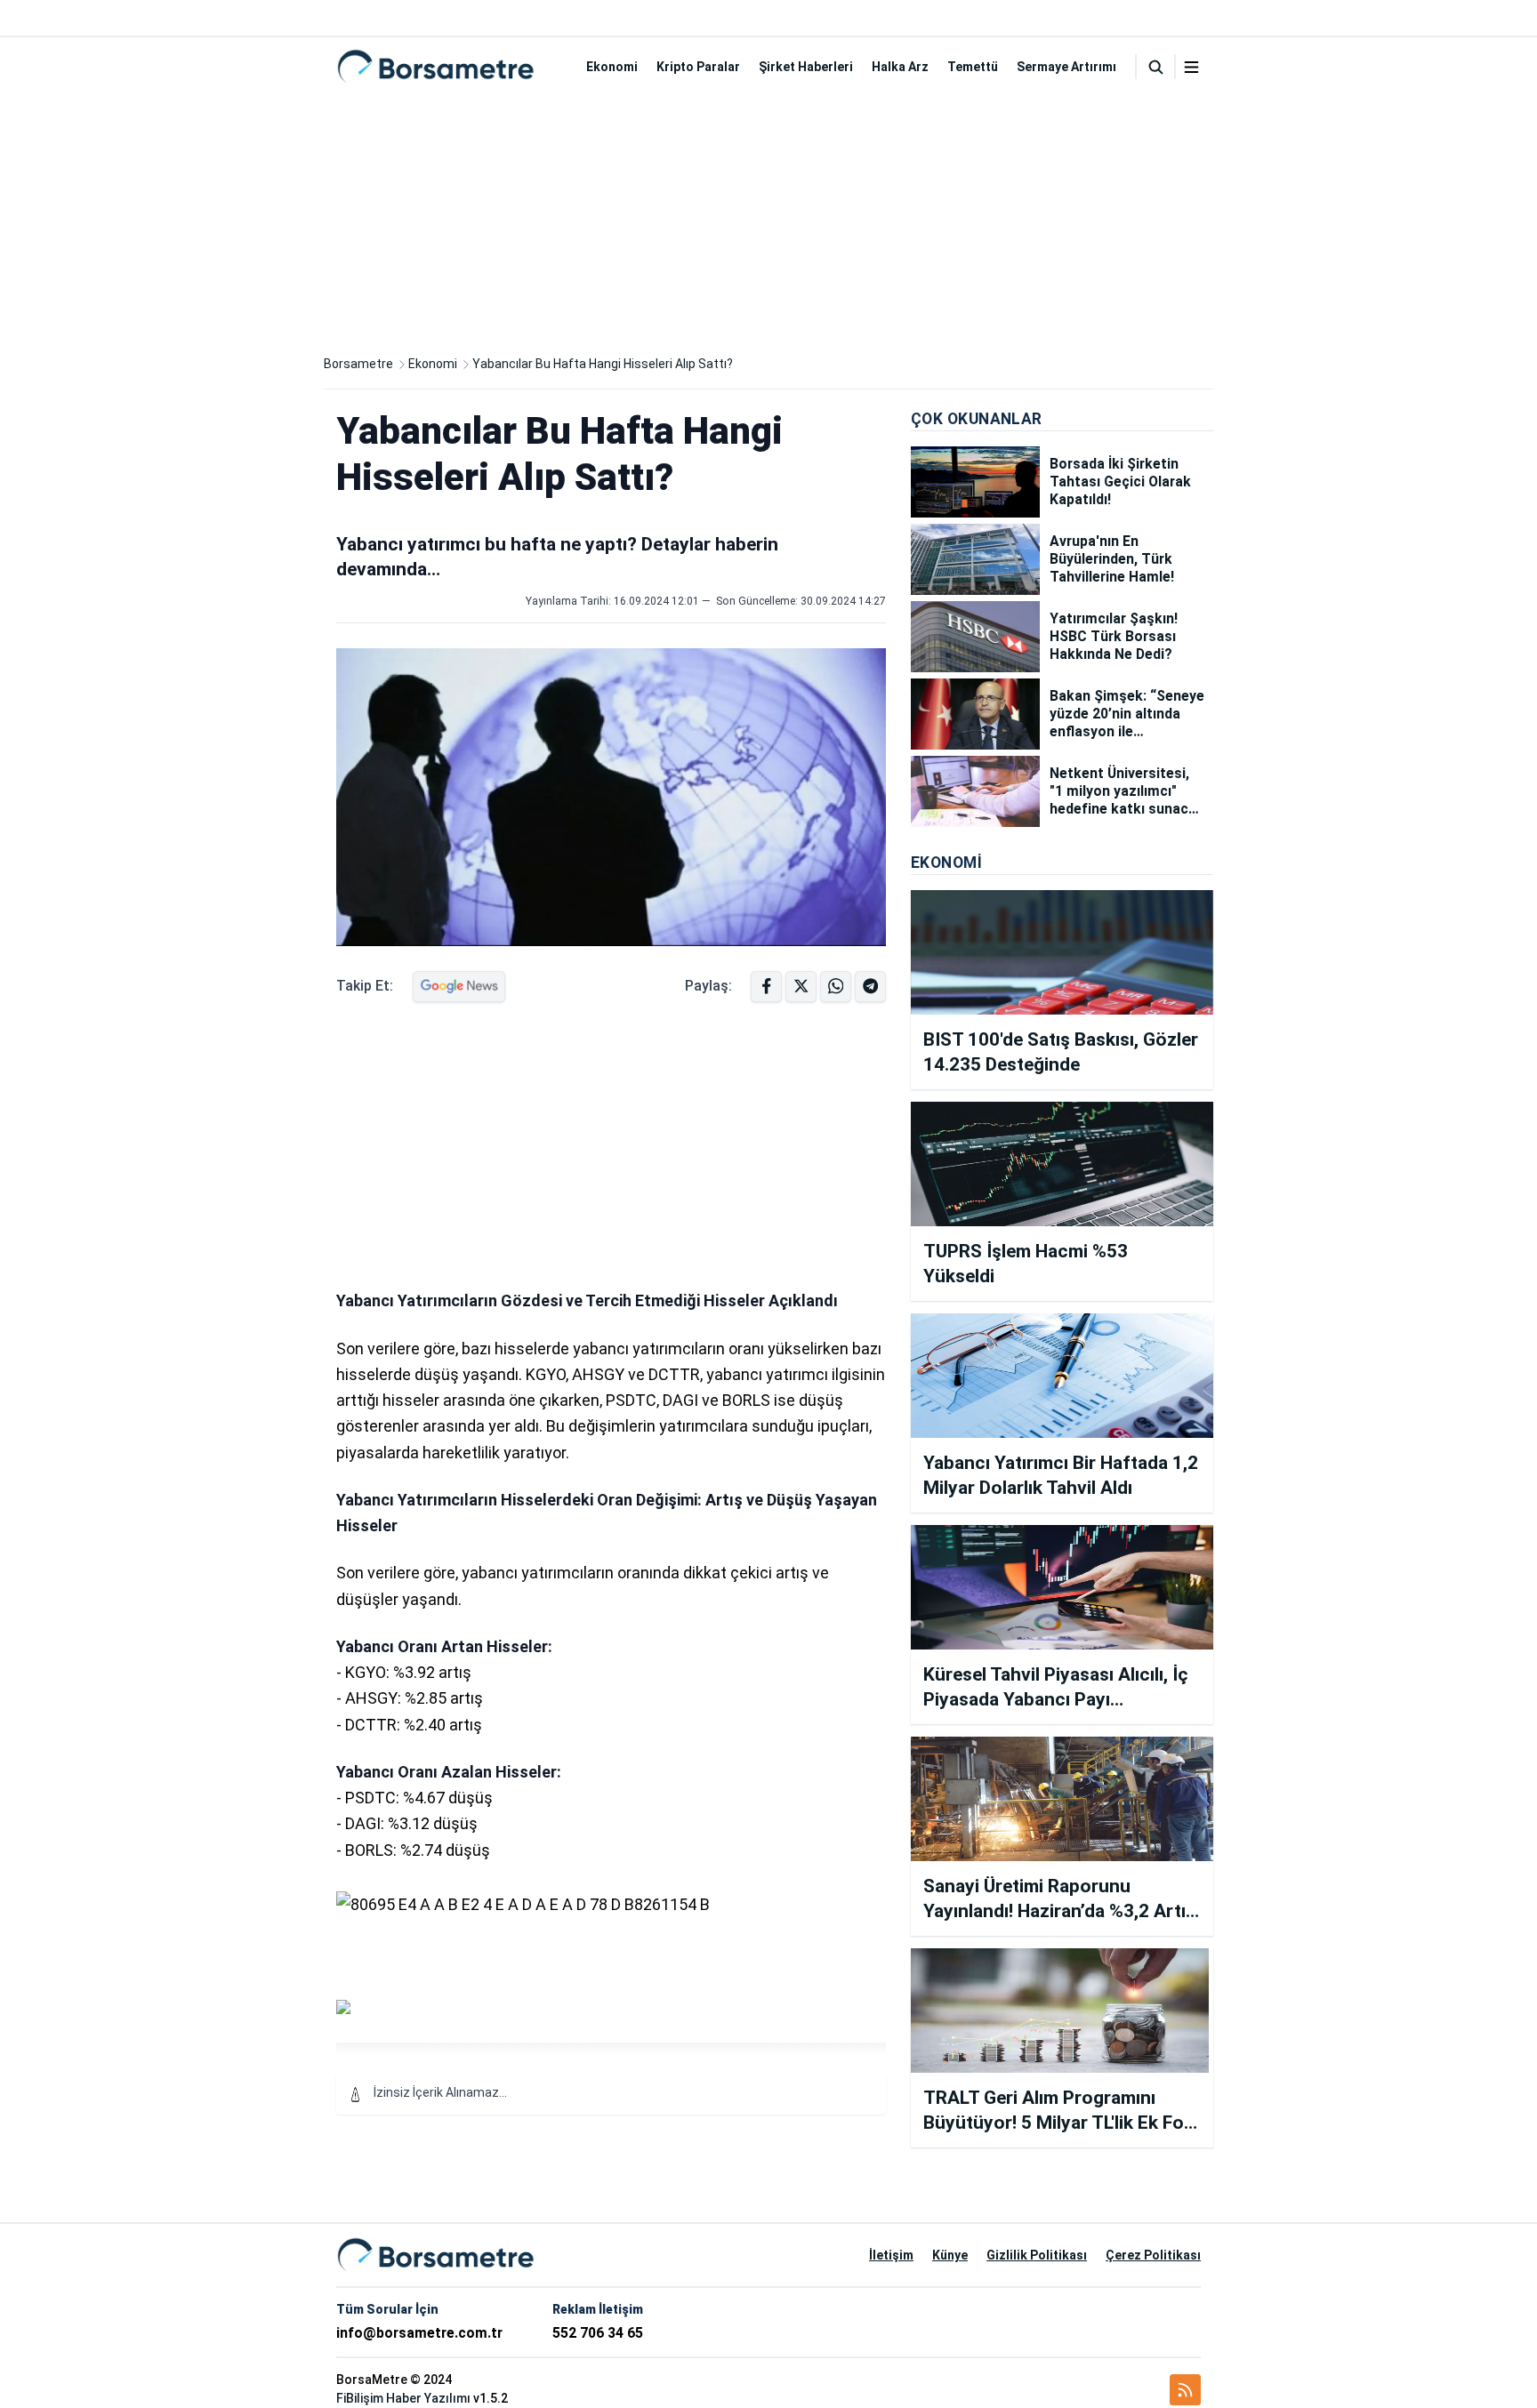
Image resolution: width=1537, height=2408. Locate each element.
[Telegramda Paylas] (836, 987)
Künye (950, 2255)
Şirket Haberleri (806, 67)
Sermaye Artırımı (1066, 67)
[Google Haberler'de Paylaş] (459, 987)
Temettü (973, 67)
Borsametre (358, 364)
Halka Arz (900, 67)
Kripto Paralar (698, 67)
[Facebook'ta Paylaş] (766, 987)
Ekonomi (612, 67)
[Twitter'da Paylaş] (801, 987)
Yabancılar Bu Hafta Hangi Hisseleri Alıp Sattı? (603, 364)
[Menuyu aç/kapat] (1191, 67)
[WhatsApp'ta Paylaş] (870, 987)
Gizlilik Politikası (1037, 2255)
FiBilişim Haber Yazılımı (403, 2398)
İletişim (891, 2255)
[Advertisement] (768, 221)
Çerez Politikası (1153, 2255)
